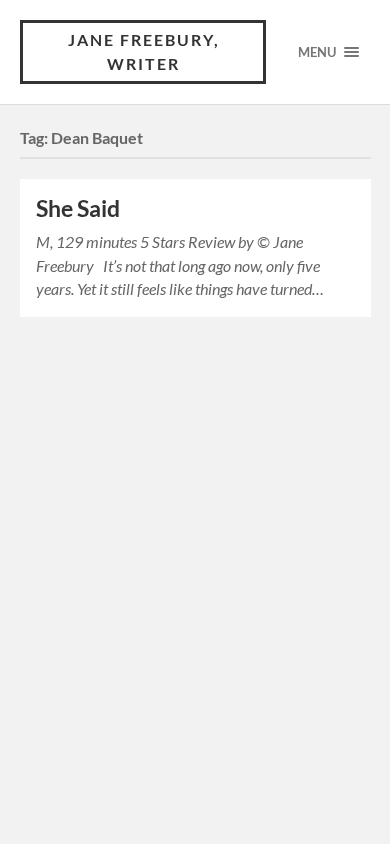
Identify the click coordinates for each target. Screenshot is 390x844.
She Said (78, 208)
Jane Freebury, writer (144, 51)
